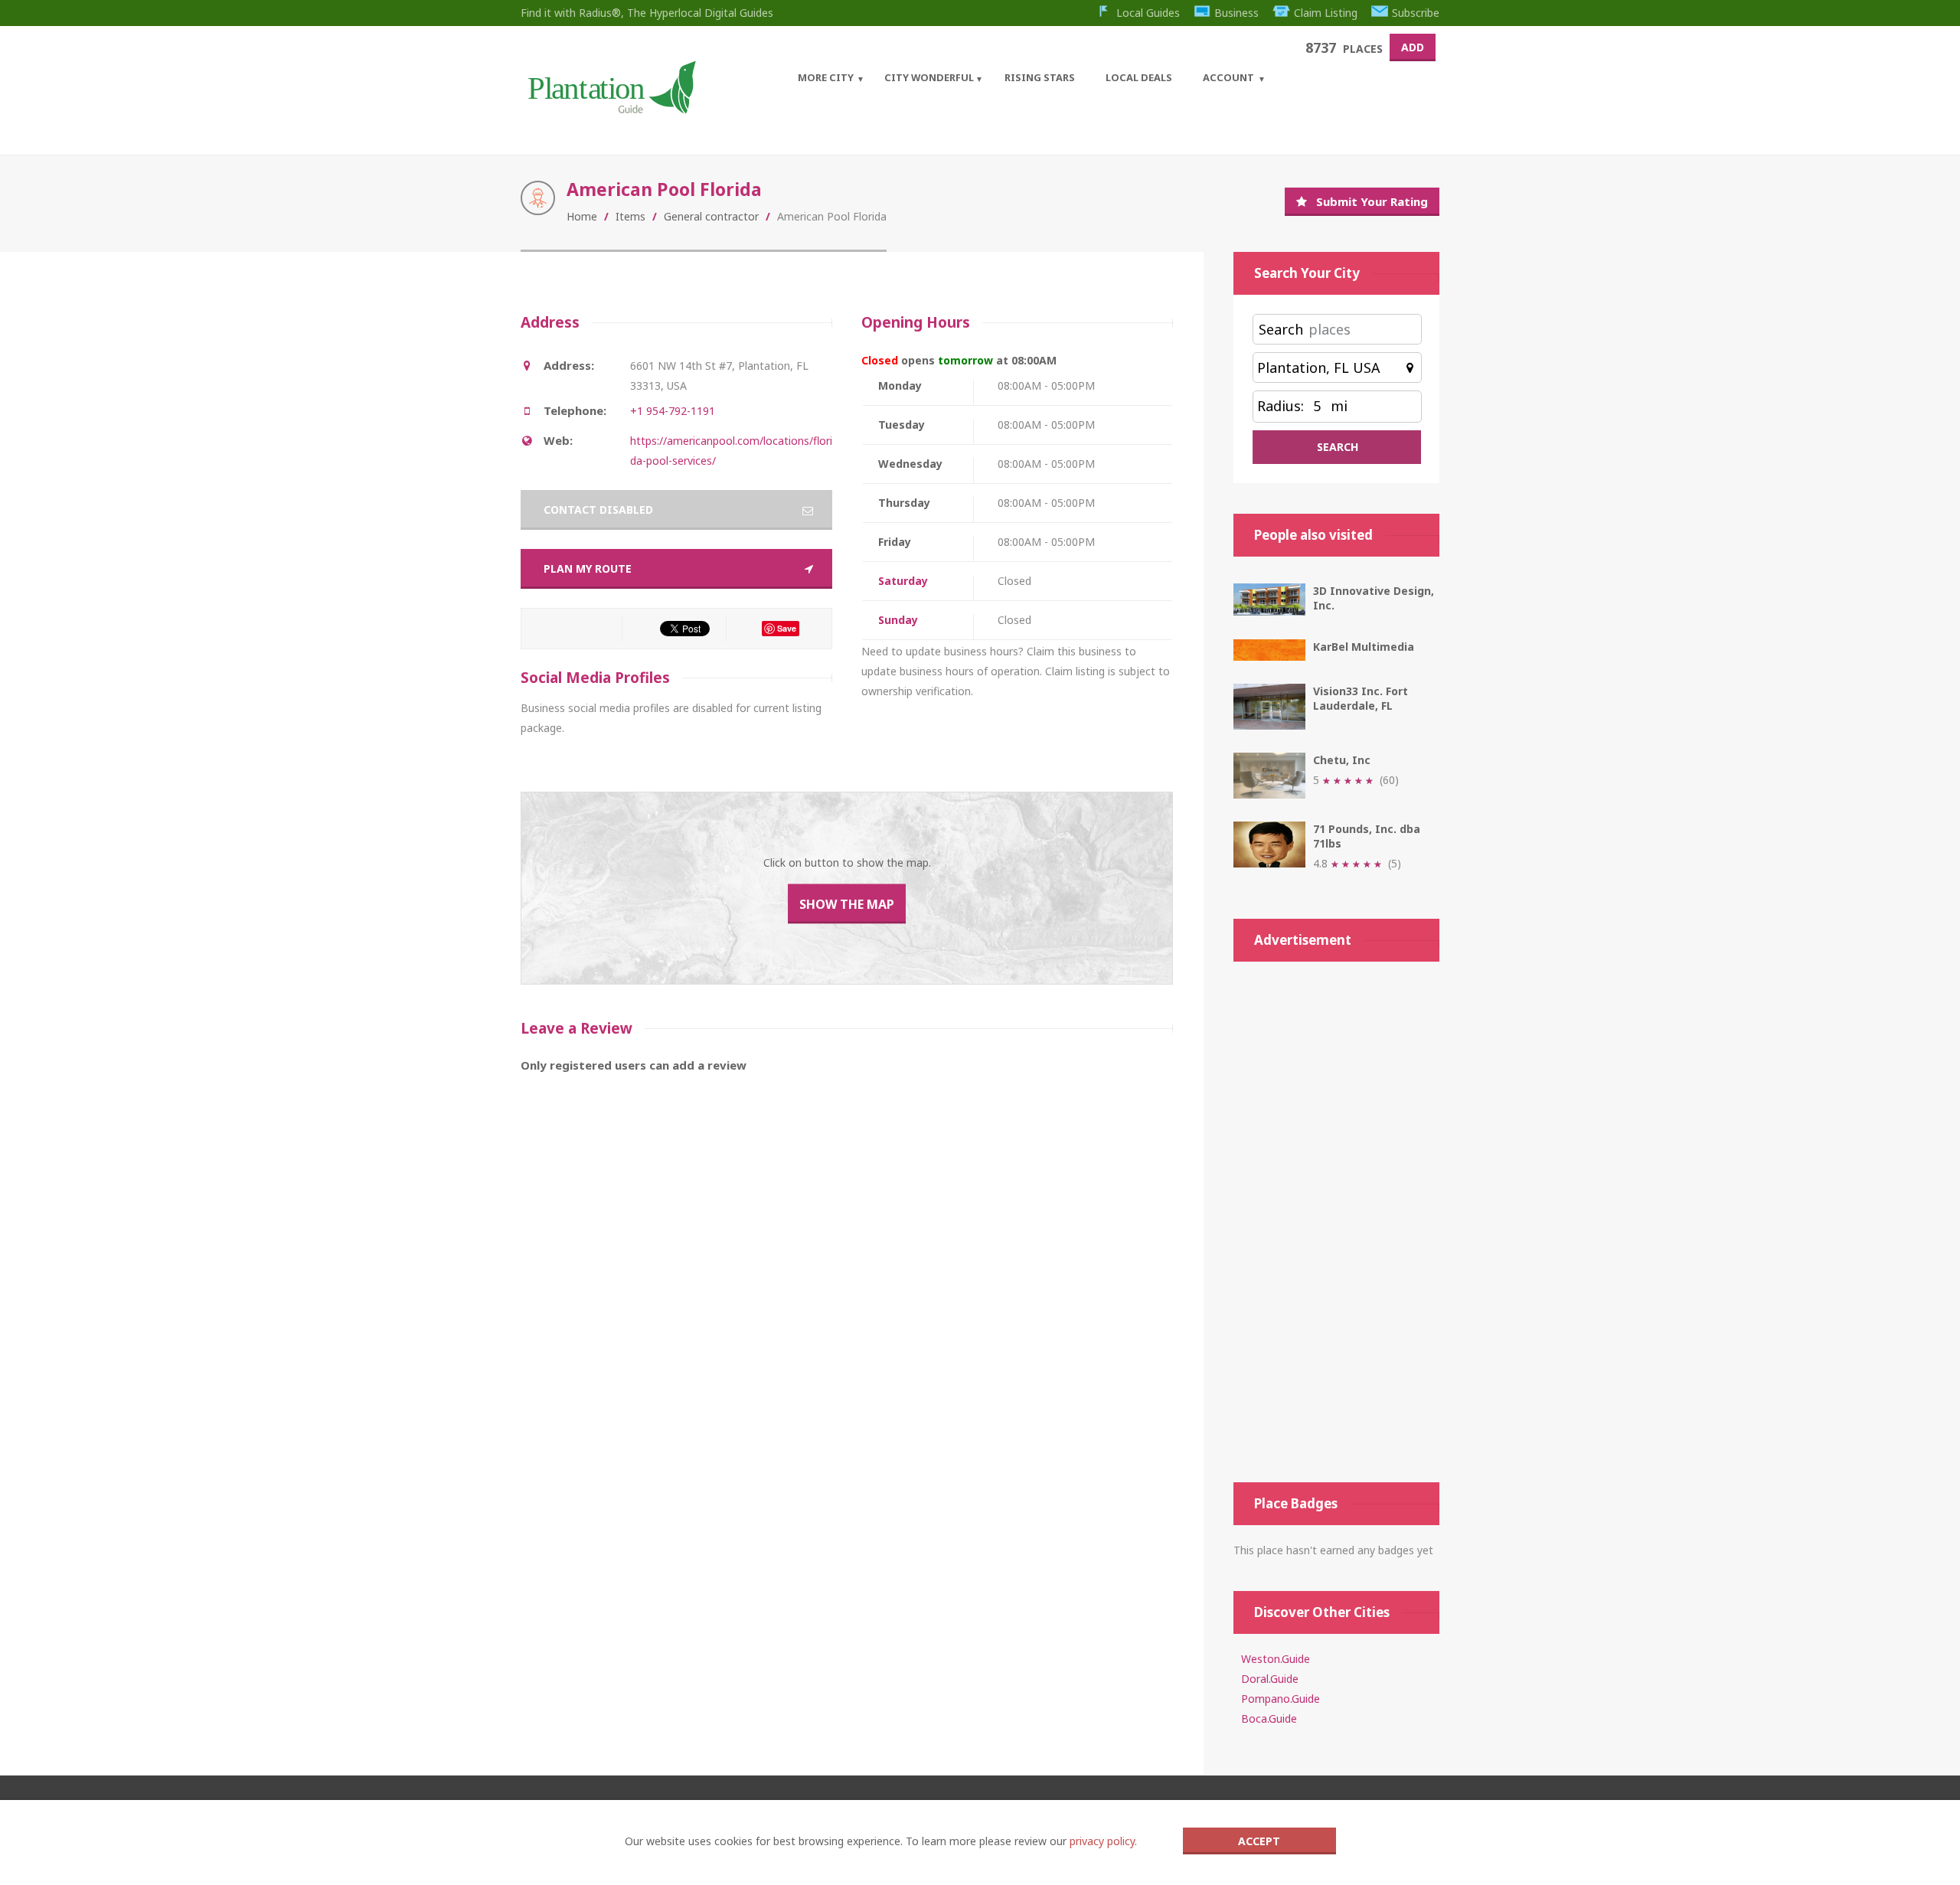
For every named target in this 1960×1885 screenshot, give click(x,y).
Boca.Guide (1269, 1718)
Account (1228, 77)
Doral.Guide (1270, 1679)
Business (1236, 13)
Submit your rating (1372, 201)
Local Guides (1148, 13)
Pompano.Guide (1281, 1699)
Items (630, 216)
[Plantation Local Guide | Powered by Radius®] (611, 108)
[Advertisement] (1336, 1222)
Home (582, 216)
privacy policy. (1103, 1841)
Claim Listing (1326, 13)
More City (826, 77)
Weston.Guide (1276, 1659)
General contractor (711, 216)
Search (1281, 329)
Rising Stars (1040, 77)
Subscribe (1416, 13)
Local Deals (1139, 77)
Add (1413, 47)
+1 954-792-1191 (673, 411)
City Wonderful (929, 77)
